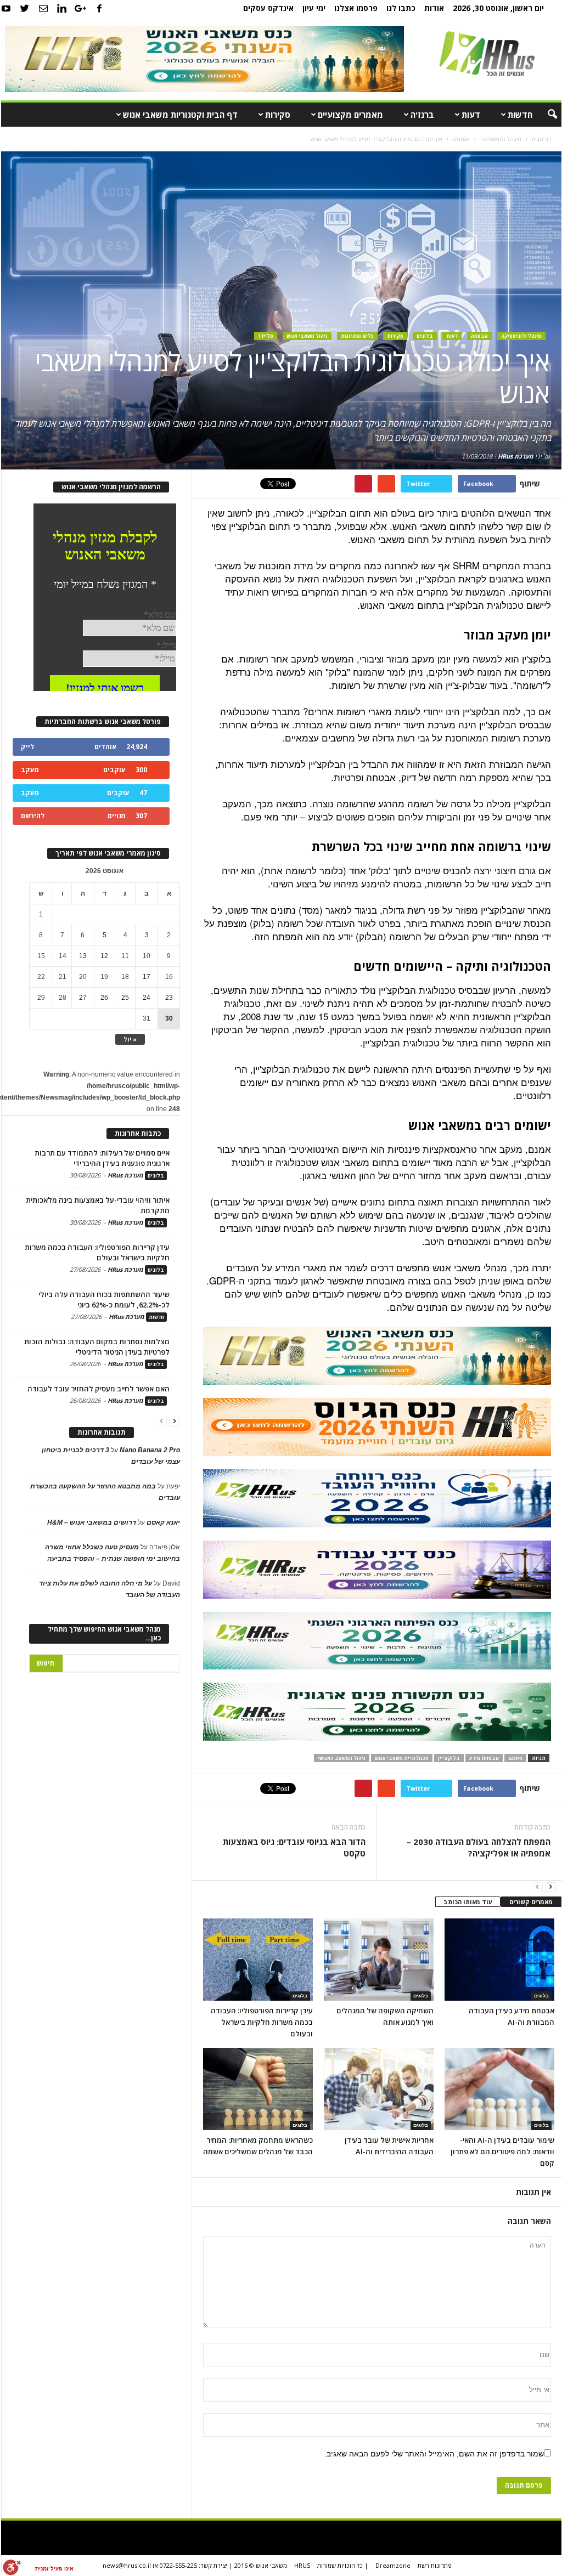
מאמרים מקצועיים (350, 115)
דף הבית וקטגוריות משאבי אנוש (180, 115)
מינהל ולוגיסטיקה (521, 336)
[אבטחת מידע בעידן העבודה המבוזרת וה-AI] (499, 1960)
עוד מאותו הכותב (468, 1902)
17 (147, 977)
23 (169, 998)
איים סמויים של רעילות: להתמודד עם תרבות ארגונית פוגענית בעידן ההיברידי (102, 1158)
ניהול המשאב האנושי (342, 1758)
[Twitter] (25, 8)
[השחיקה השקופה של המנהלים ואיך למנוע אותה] (379, 1960)
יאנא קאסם (163, 1522)
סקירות (278, 115)
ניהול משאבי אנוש (307, 336)
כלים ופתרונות (357, 336)
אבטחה (479, 336)
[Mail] (43, 8)
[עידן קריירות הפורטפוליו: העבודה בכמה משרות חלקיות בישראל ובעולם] (258, 1960)
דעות (471, 115)
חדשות (520, 115)
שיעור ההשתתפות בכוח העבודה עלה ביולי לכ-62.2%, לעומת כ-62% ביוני (104, 1300)
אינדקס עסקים (268, 8)
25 (125, 998)
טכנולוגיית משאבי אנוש (402, 1758)
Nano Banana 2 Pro (150, 1450)
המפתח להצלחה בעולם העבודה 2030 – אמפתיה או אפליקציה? (478, 1847)
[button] (545, 115)
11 (125, 956)
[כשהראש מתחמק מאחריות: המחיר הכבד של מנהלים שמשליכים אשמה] (258, 2089)
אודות (434, 8)
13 (83, 956)
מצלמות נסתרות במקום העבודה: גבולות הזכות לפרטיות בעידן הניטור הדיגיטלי (97, 1347)
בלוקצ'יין (449, 1758)
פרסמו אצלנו (356, 8)
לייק (27, 747)
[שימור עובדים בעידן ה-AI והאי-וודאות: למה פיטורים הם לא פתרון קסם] (499, 2089)
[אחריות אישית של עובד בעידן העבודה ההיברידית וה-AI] (379, 2089)
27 (83, 998)
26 (104, 998)
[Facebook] (99, 8)
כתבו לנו (401, 8)
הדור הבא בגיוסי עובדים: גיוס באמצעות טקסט (294, 1847)
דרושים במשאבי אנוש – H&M (92, 1522)
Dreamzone (393, 2565)
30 (169, 1018)
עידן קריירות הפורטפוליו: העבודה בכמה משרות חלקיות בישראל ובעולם (262, 2022)
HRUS (302, 2565)
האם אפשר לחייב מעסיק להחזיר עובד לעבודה (99, 1389)
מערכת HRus (516, 456)
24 (147, 998)
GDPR (515, 1758)
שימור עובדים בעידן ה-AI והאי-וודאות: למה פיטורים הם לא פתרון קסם (502, 2152)
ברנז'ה (422, 115)
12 (104, 956)
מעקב (30, 770)
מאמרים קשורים (531, 1902)
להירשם (33, 816)
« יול (130, 1039)
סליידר (266, 336)
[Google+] (81, 8)
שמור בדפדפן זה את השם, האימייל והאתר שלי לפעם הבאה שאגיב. (434, 2454)
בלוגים (425, 336)
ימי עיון (314, 8)
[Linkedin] (62, 8)
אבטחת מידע (484, 1758)
